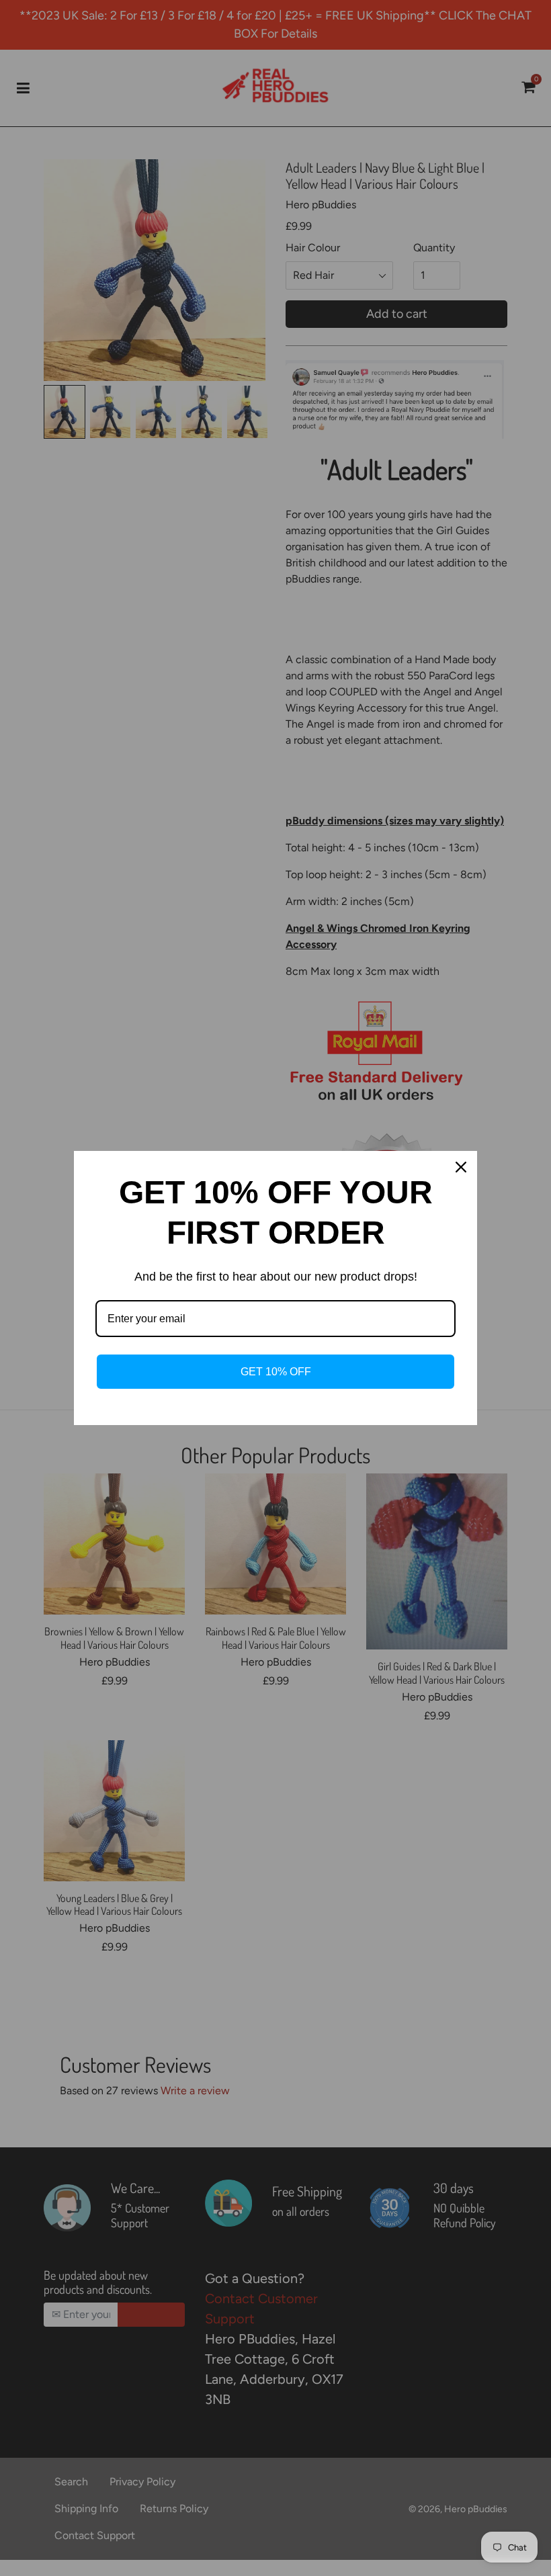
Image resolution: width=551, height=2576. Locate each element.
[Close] (461, 1167)
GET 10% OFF (276, 1372)
